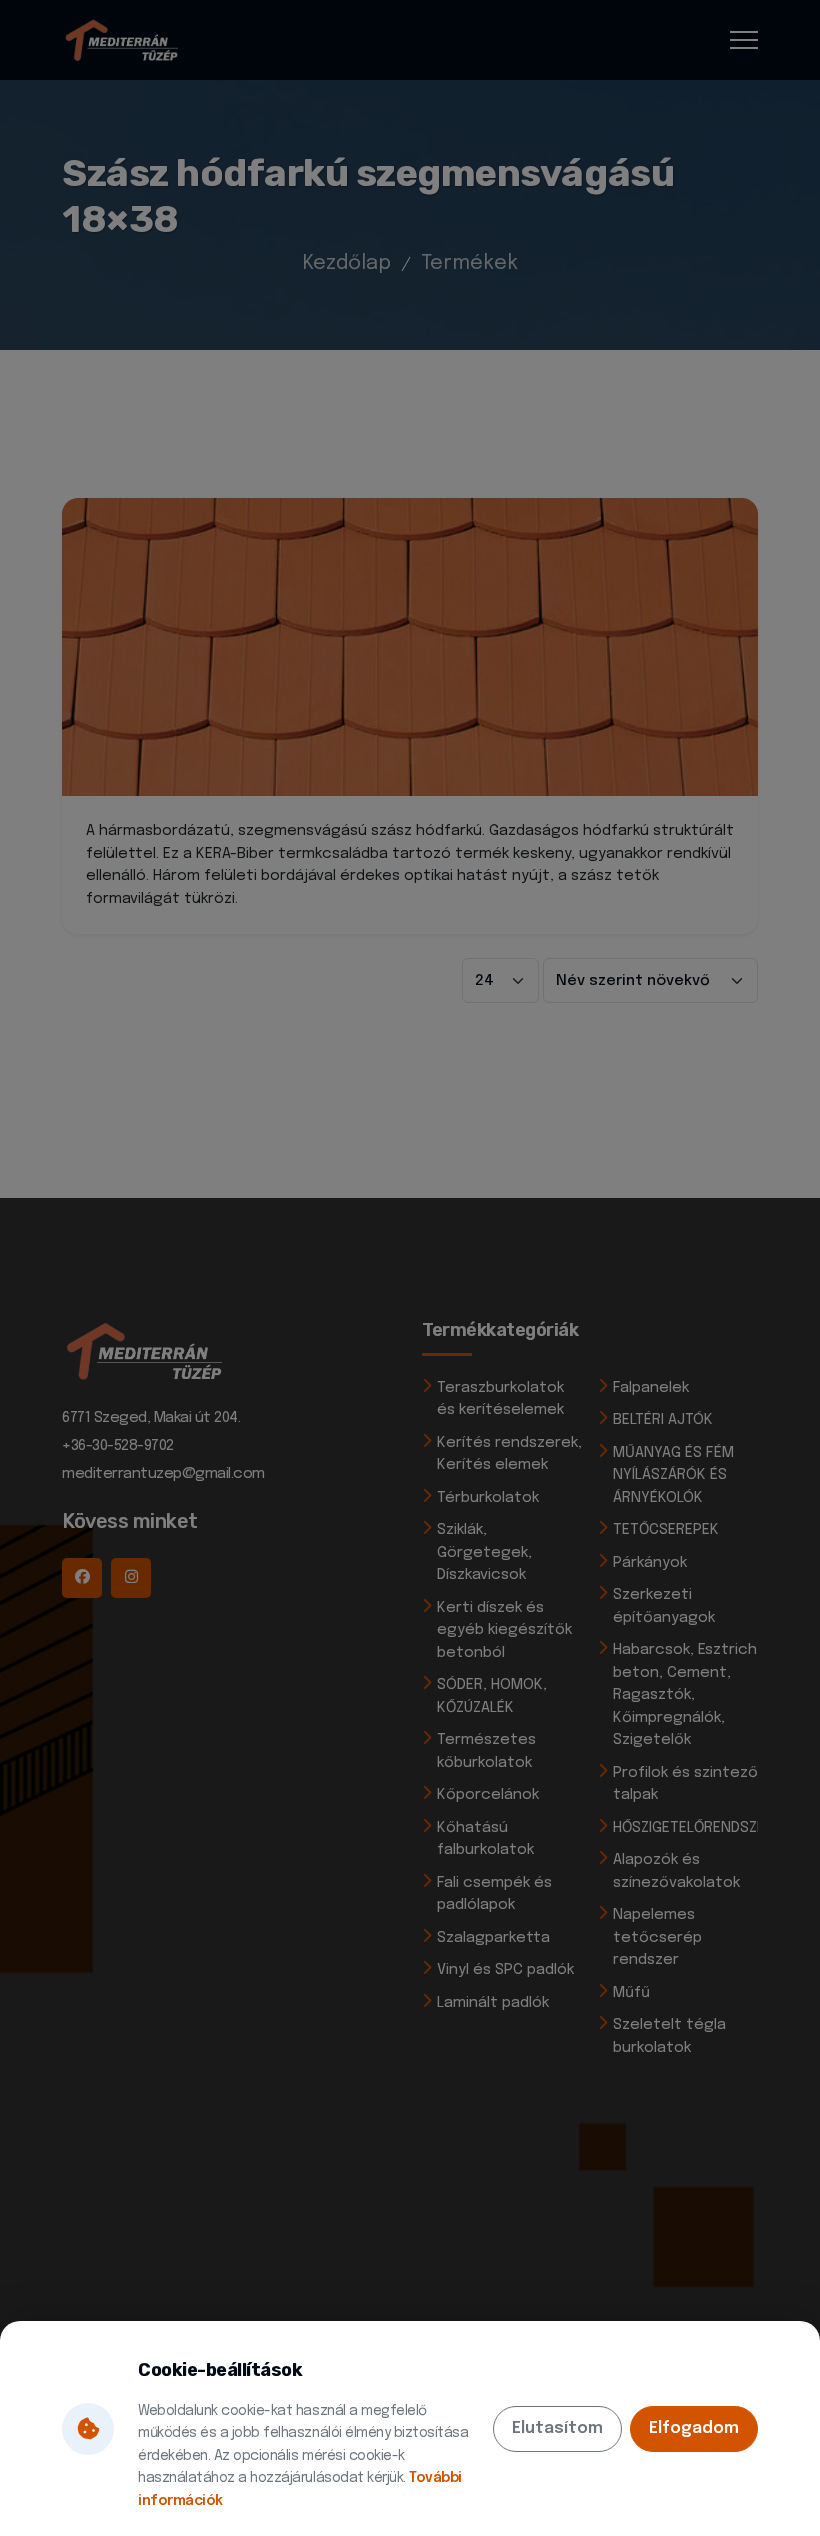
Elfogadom (694, 2428)
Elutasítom (557, 2428)
